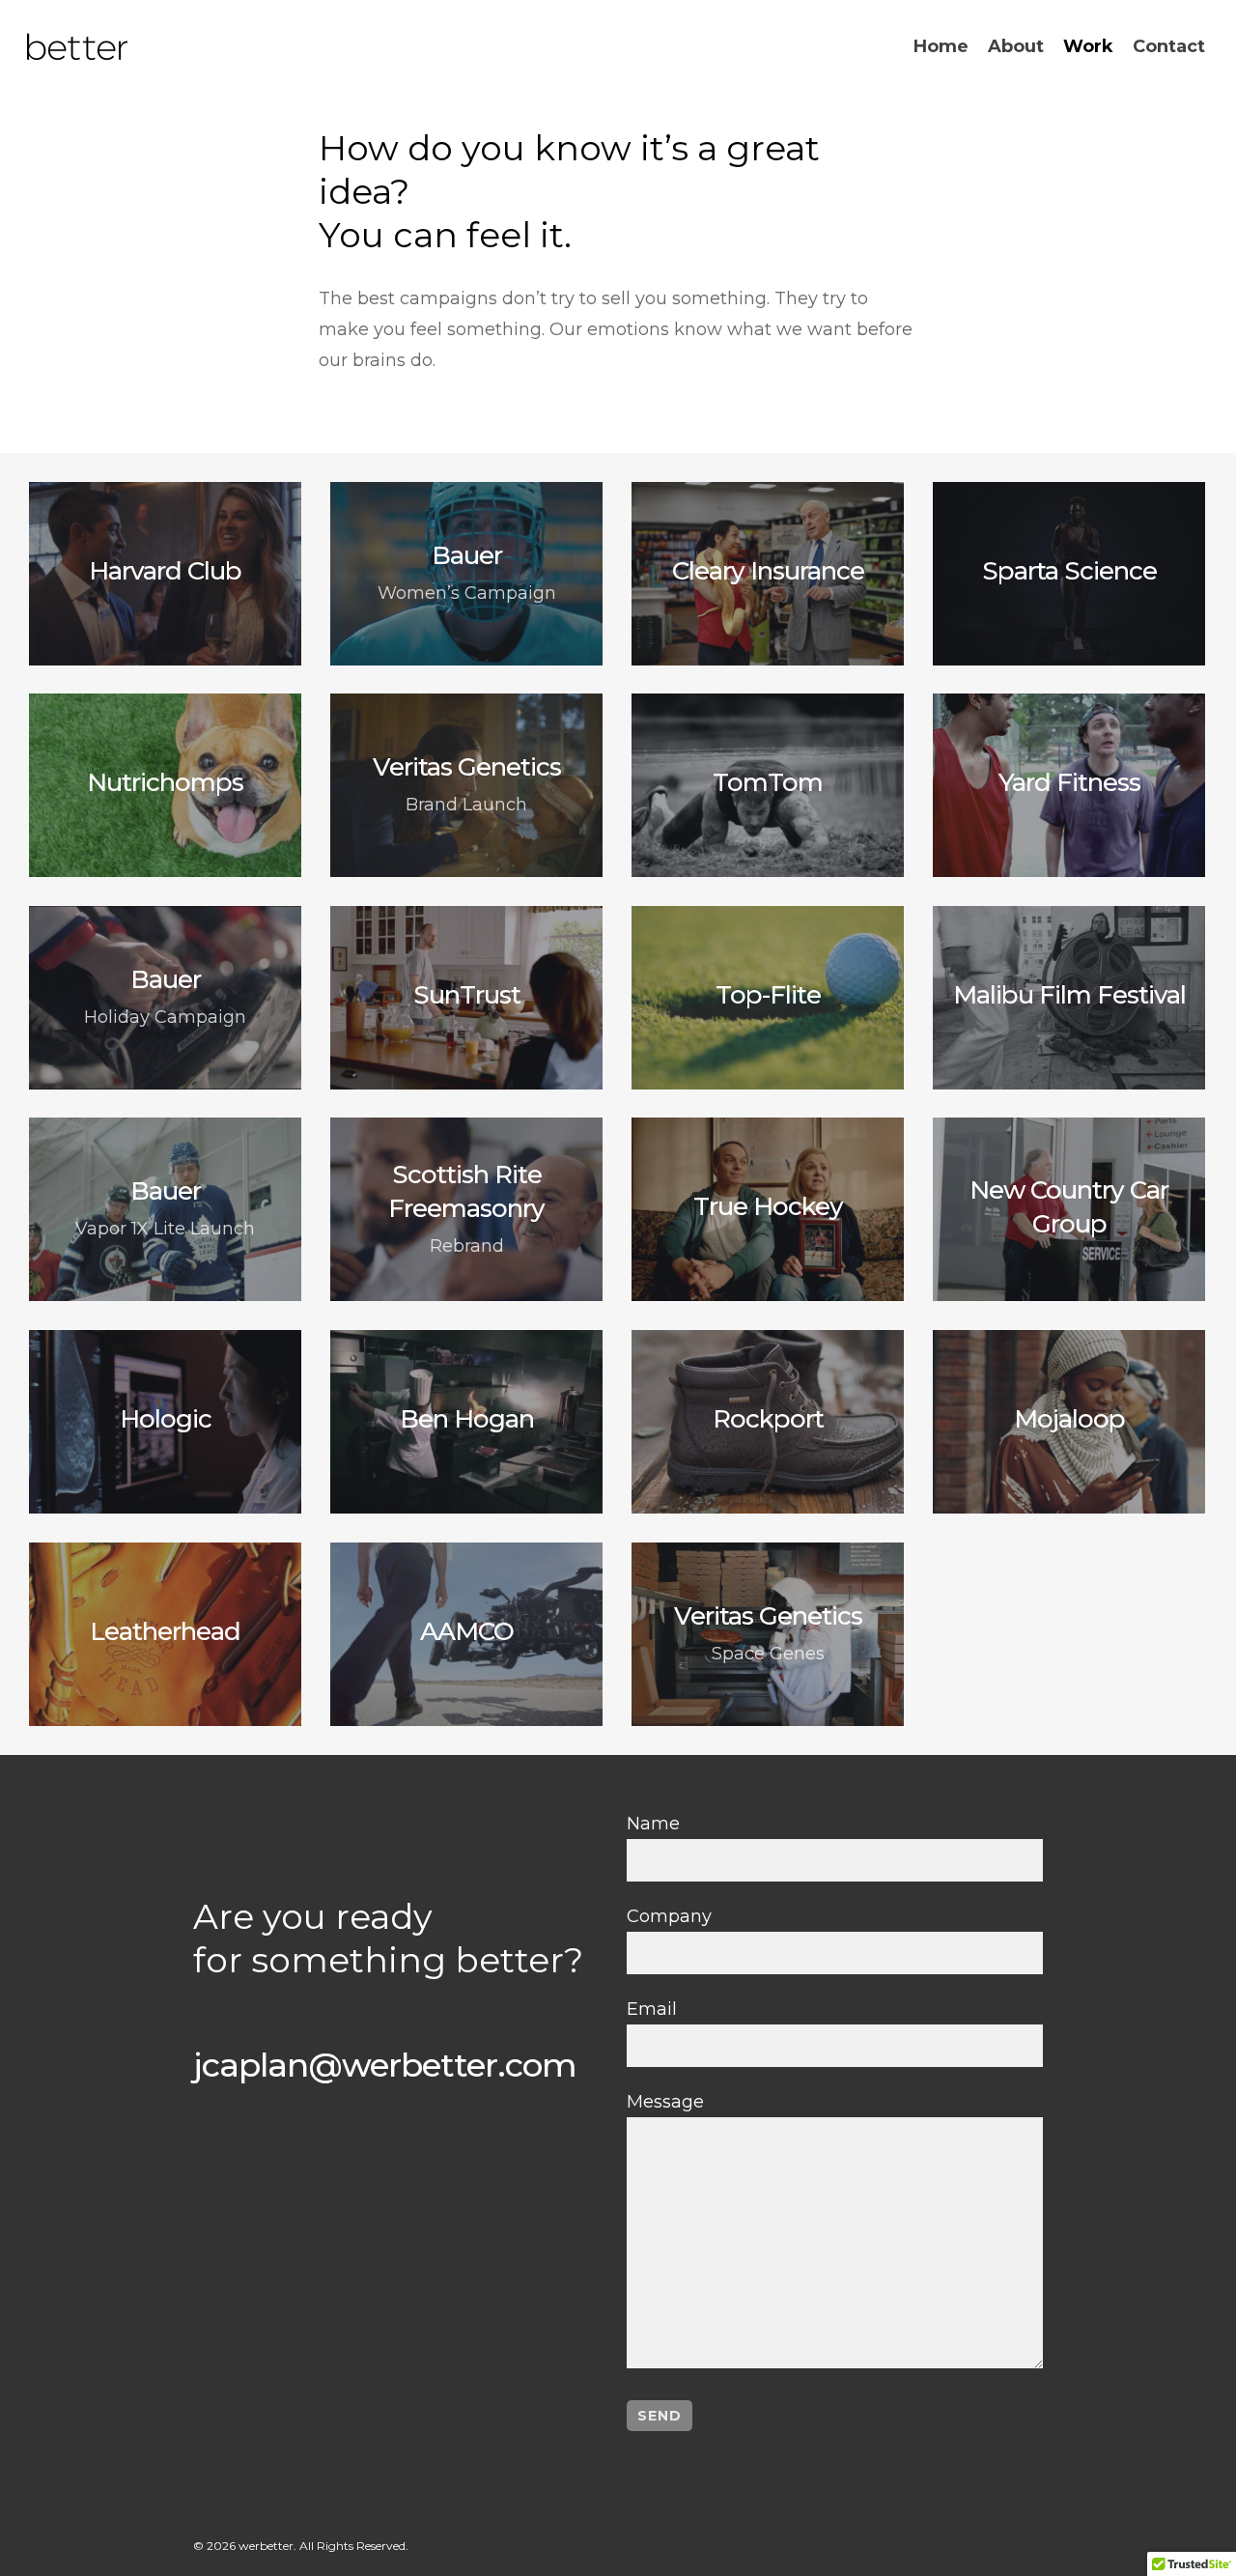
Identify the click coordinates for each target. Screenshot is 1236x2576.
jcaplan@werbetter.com (385, 2065)
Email (652, 2009)
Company (669, 1916)
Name (653, 1824)
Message (665, 2102)
